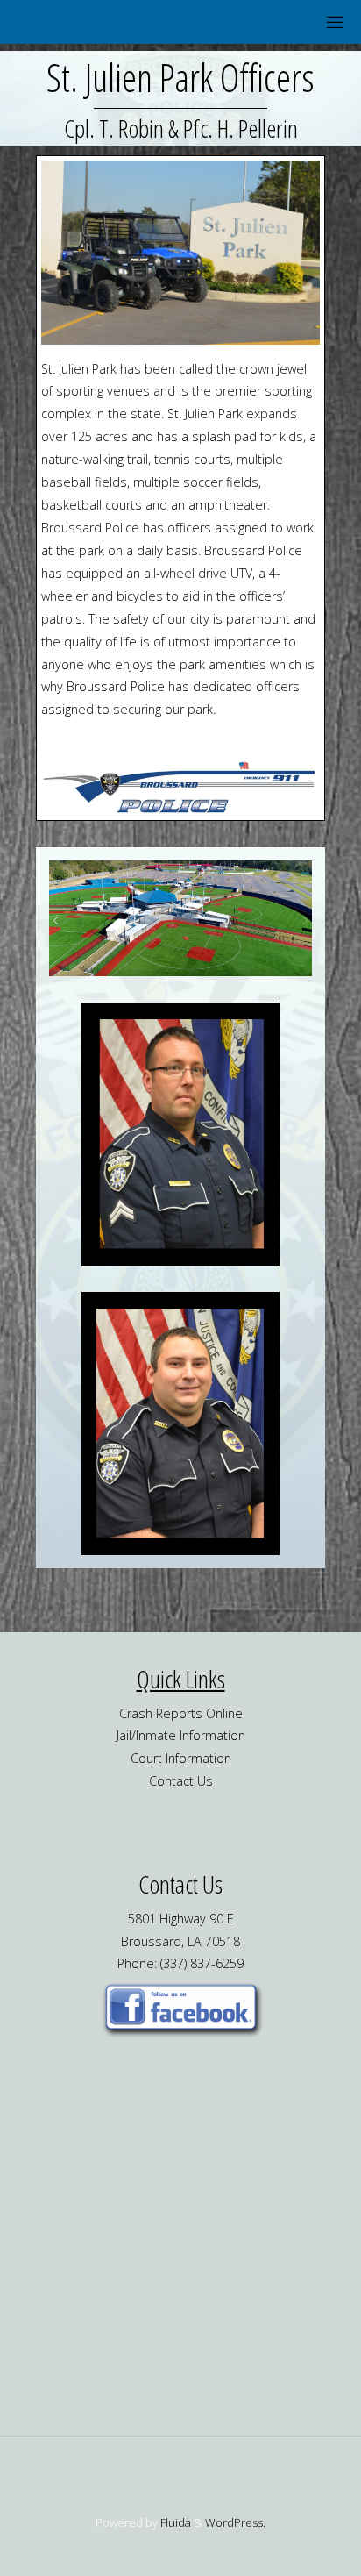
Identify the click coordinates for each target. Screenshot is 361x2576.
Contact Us (181, 1781)
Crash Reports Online (181, 1713)
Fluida (174, 2522)
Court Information (181, 1758)
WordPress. (235, 2522)
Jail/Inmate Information (181, 1735)
